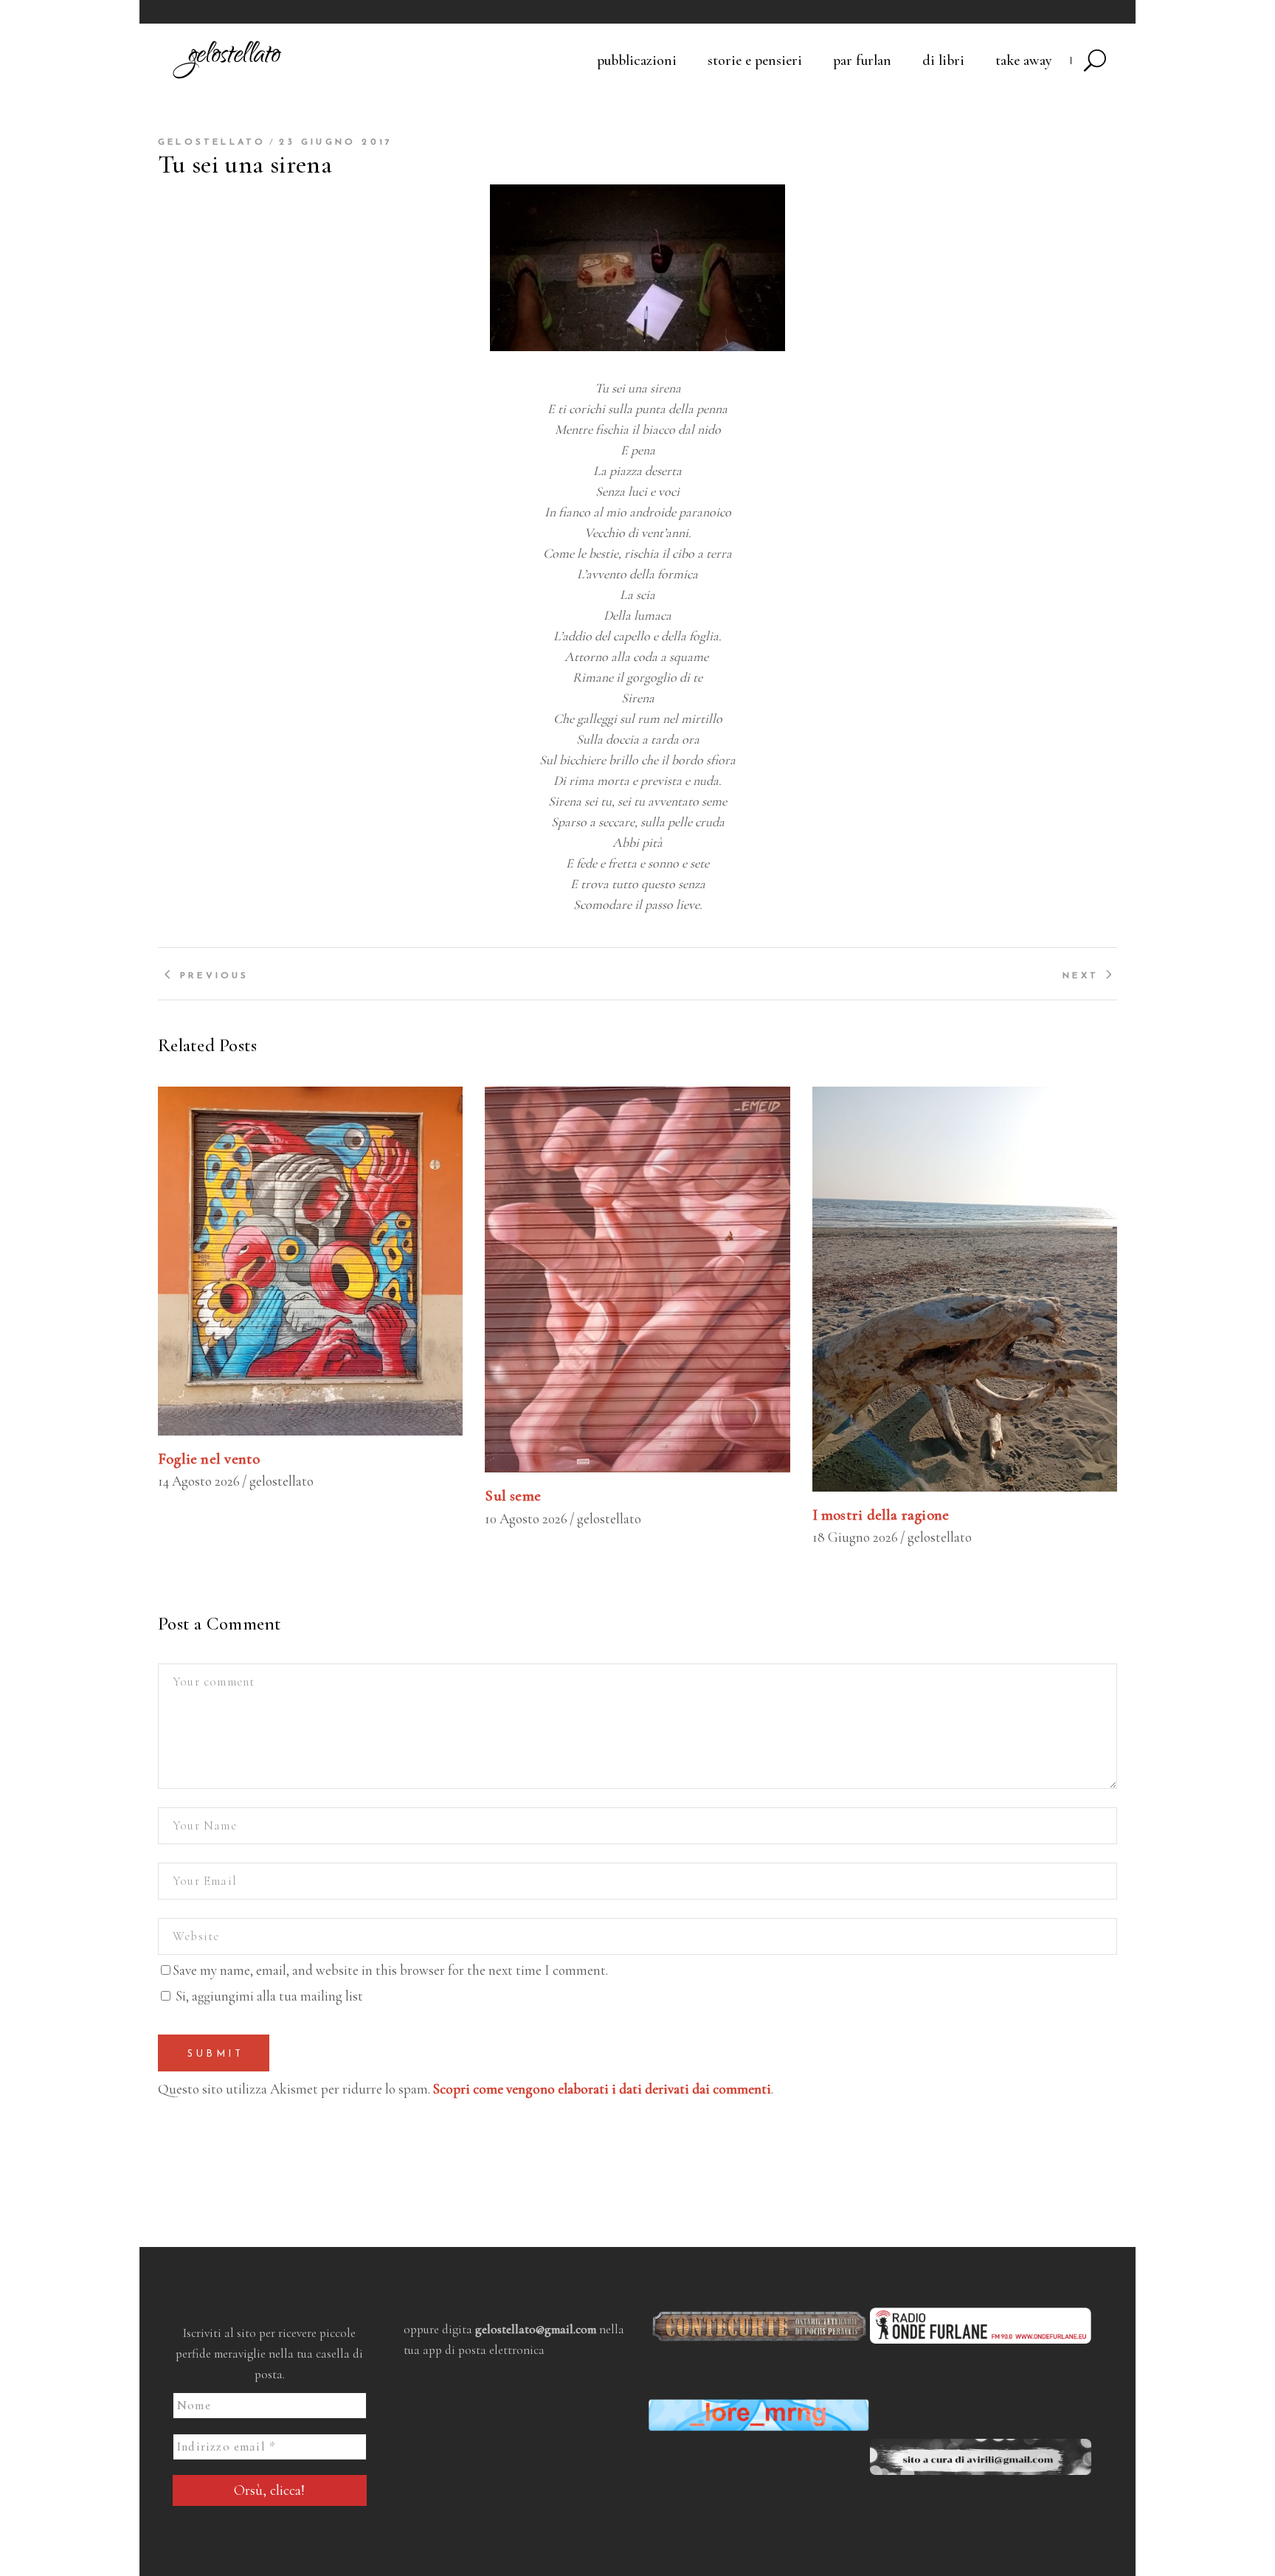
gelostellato (212, 142)
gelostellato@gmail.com (536, 2329)
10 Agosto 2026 (526, 1519)
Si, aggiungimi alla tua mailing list (268, 1996)
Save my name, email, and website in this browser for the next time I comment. (390, 1970)
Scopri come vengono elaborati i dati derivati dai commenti (602, 2089)
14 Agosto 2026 (199, 1481)
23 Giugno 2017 (336, 142)
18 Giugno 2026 (855, 1537)
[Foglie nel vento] (310, 1261)
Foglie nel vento (209, 1459)
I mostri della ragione (881, 1515)
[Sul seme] (637, 1280)
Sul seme (513, 1496)
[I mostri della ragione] (965, 1289)
